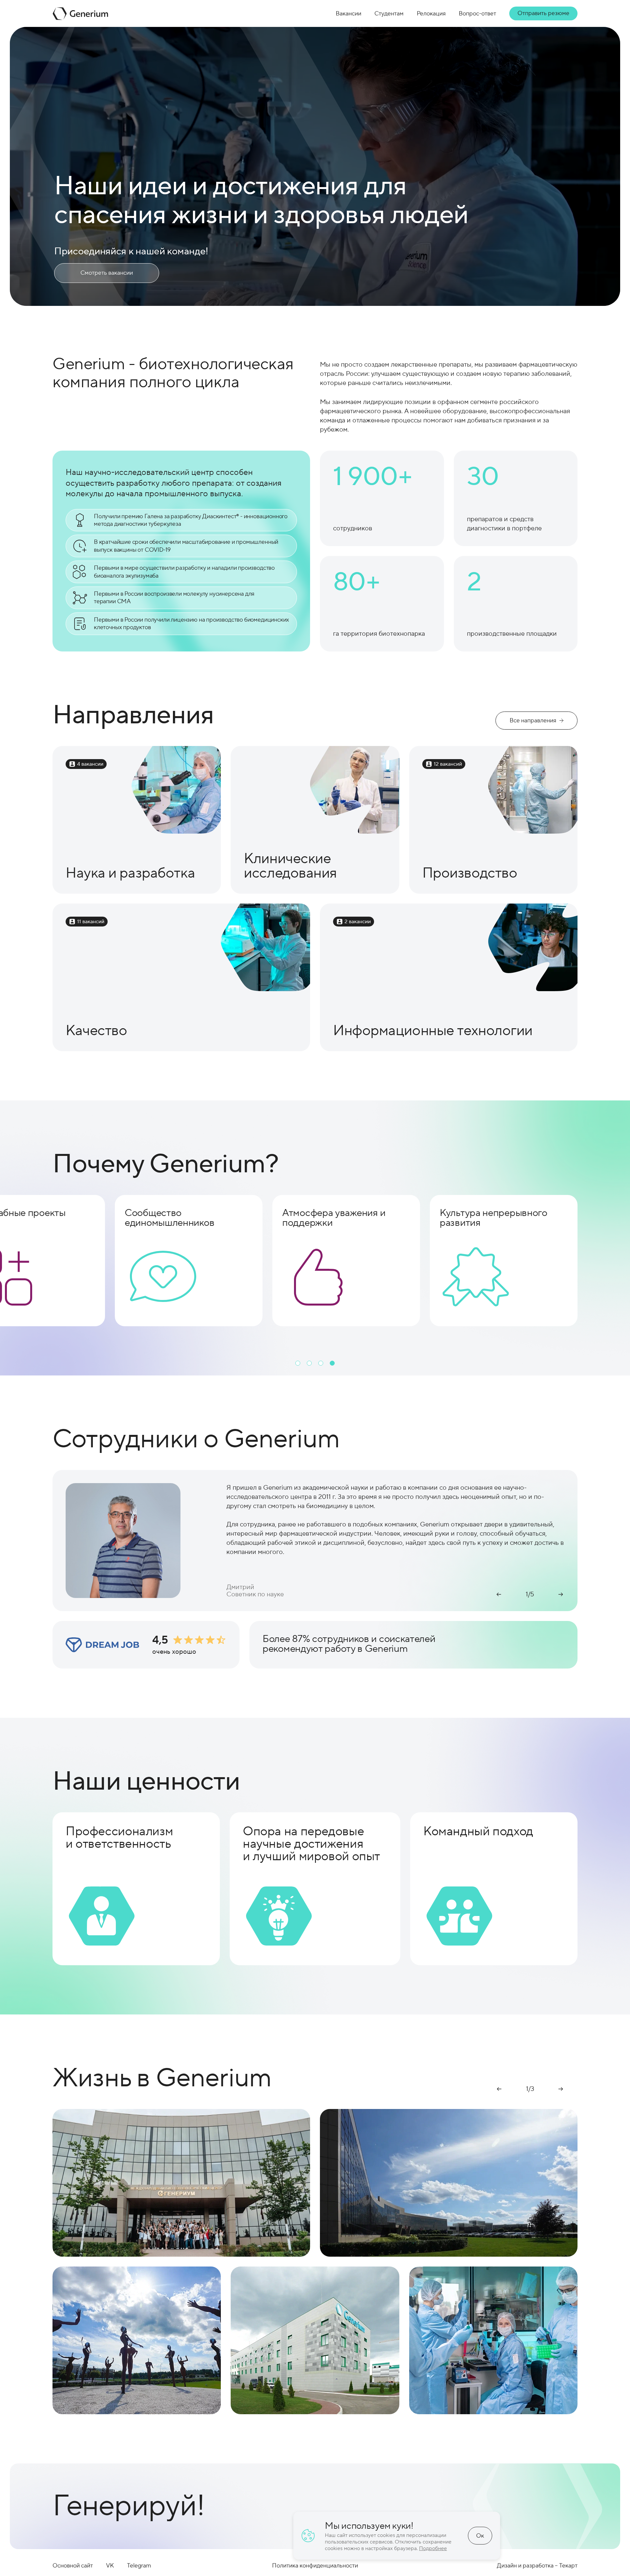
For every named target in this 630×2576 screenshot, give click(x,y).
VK (110, 2566)
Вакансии (348, 14)
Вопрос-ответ (477, 14)
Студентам (389, 14)
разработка (538, 2566)
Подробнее (433, 2548)
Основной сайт (73, 2566)
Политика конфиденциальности (315, 2566)
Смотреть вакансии (107, 273)
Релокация (431, 14)
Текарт (568, 2566)
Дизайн (507, 2566)
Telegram (139, 2566)
